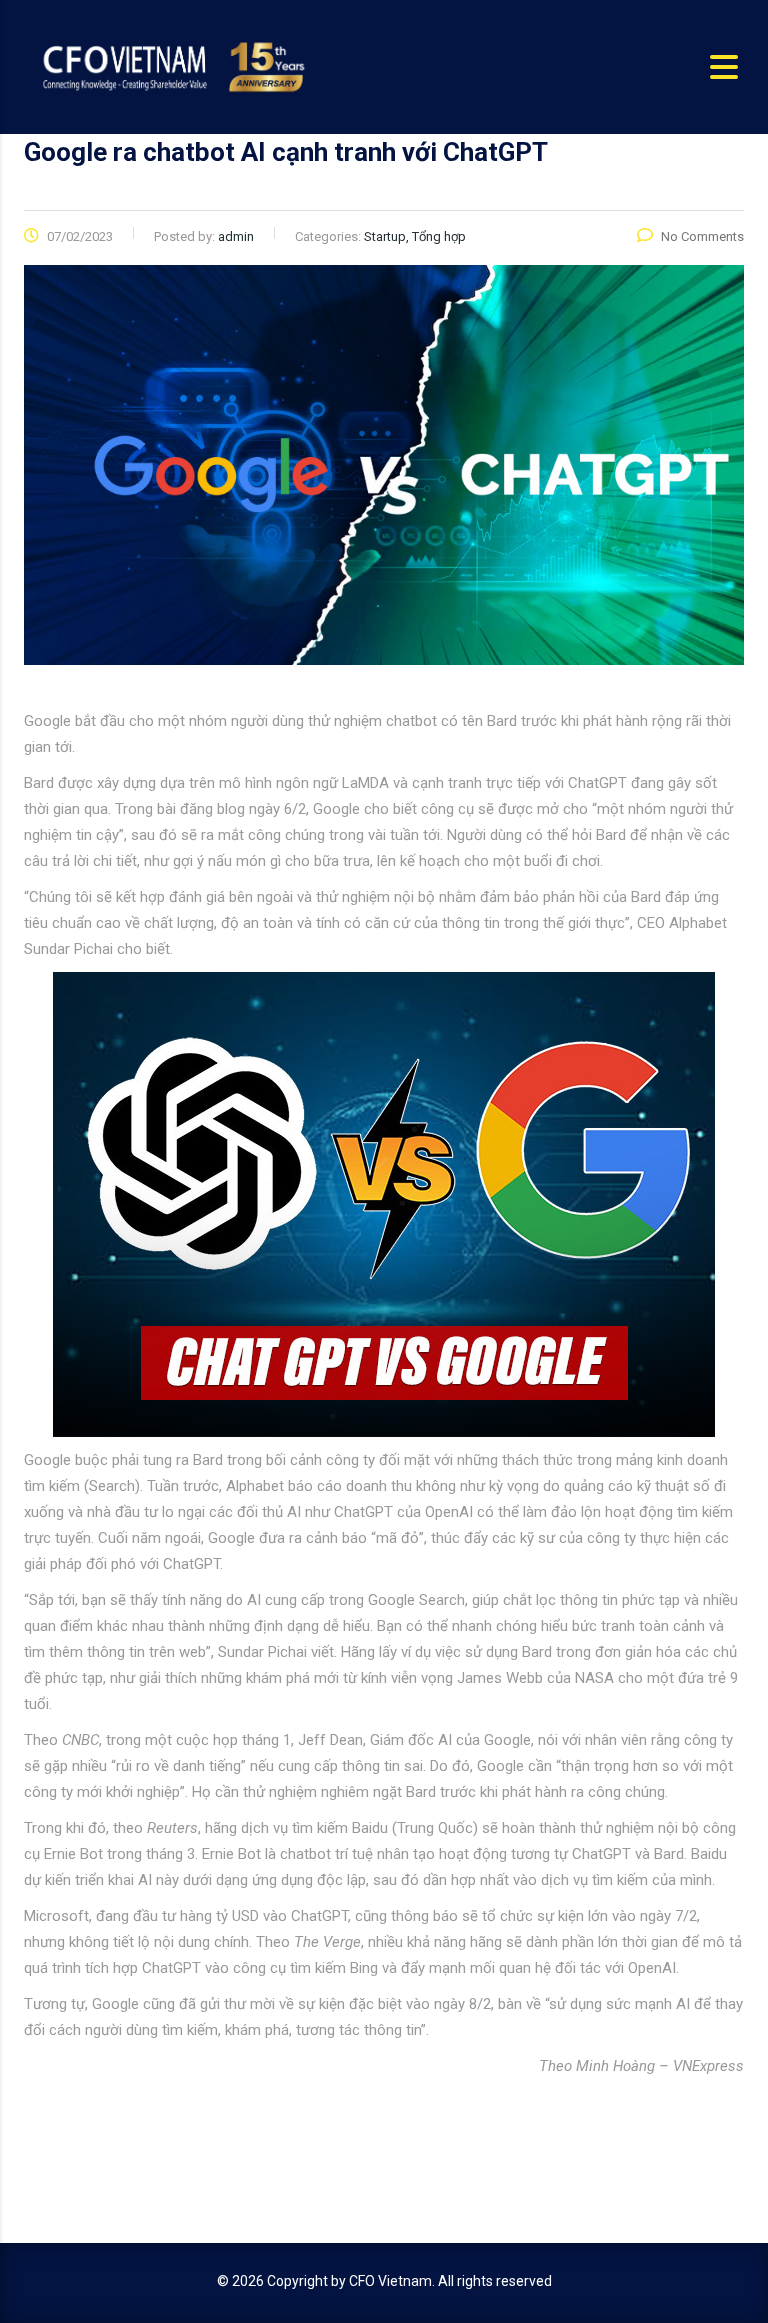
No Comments (702, 236)
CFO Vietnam (390, 2281)
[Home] (171, 66)
